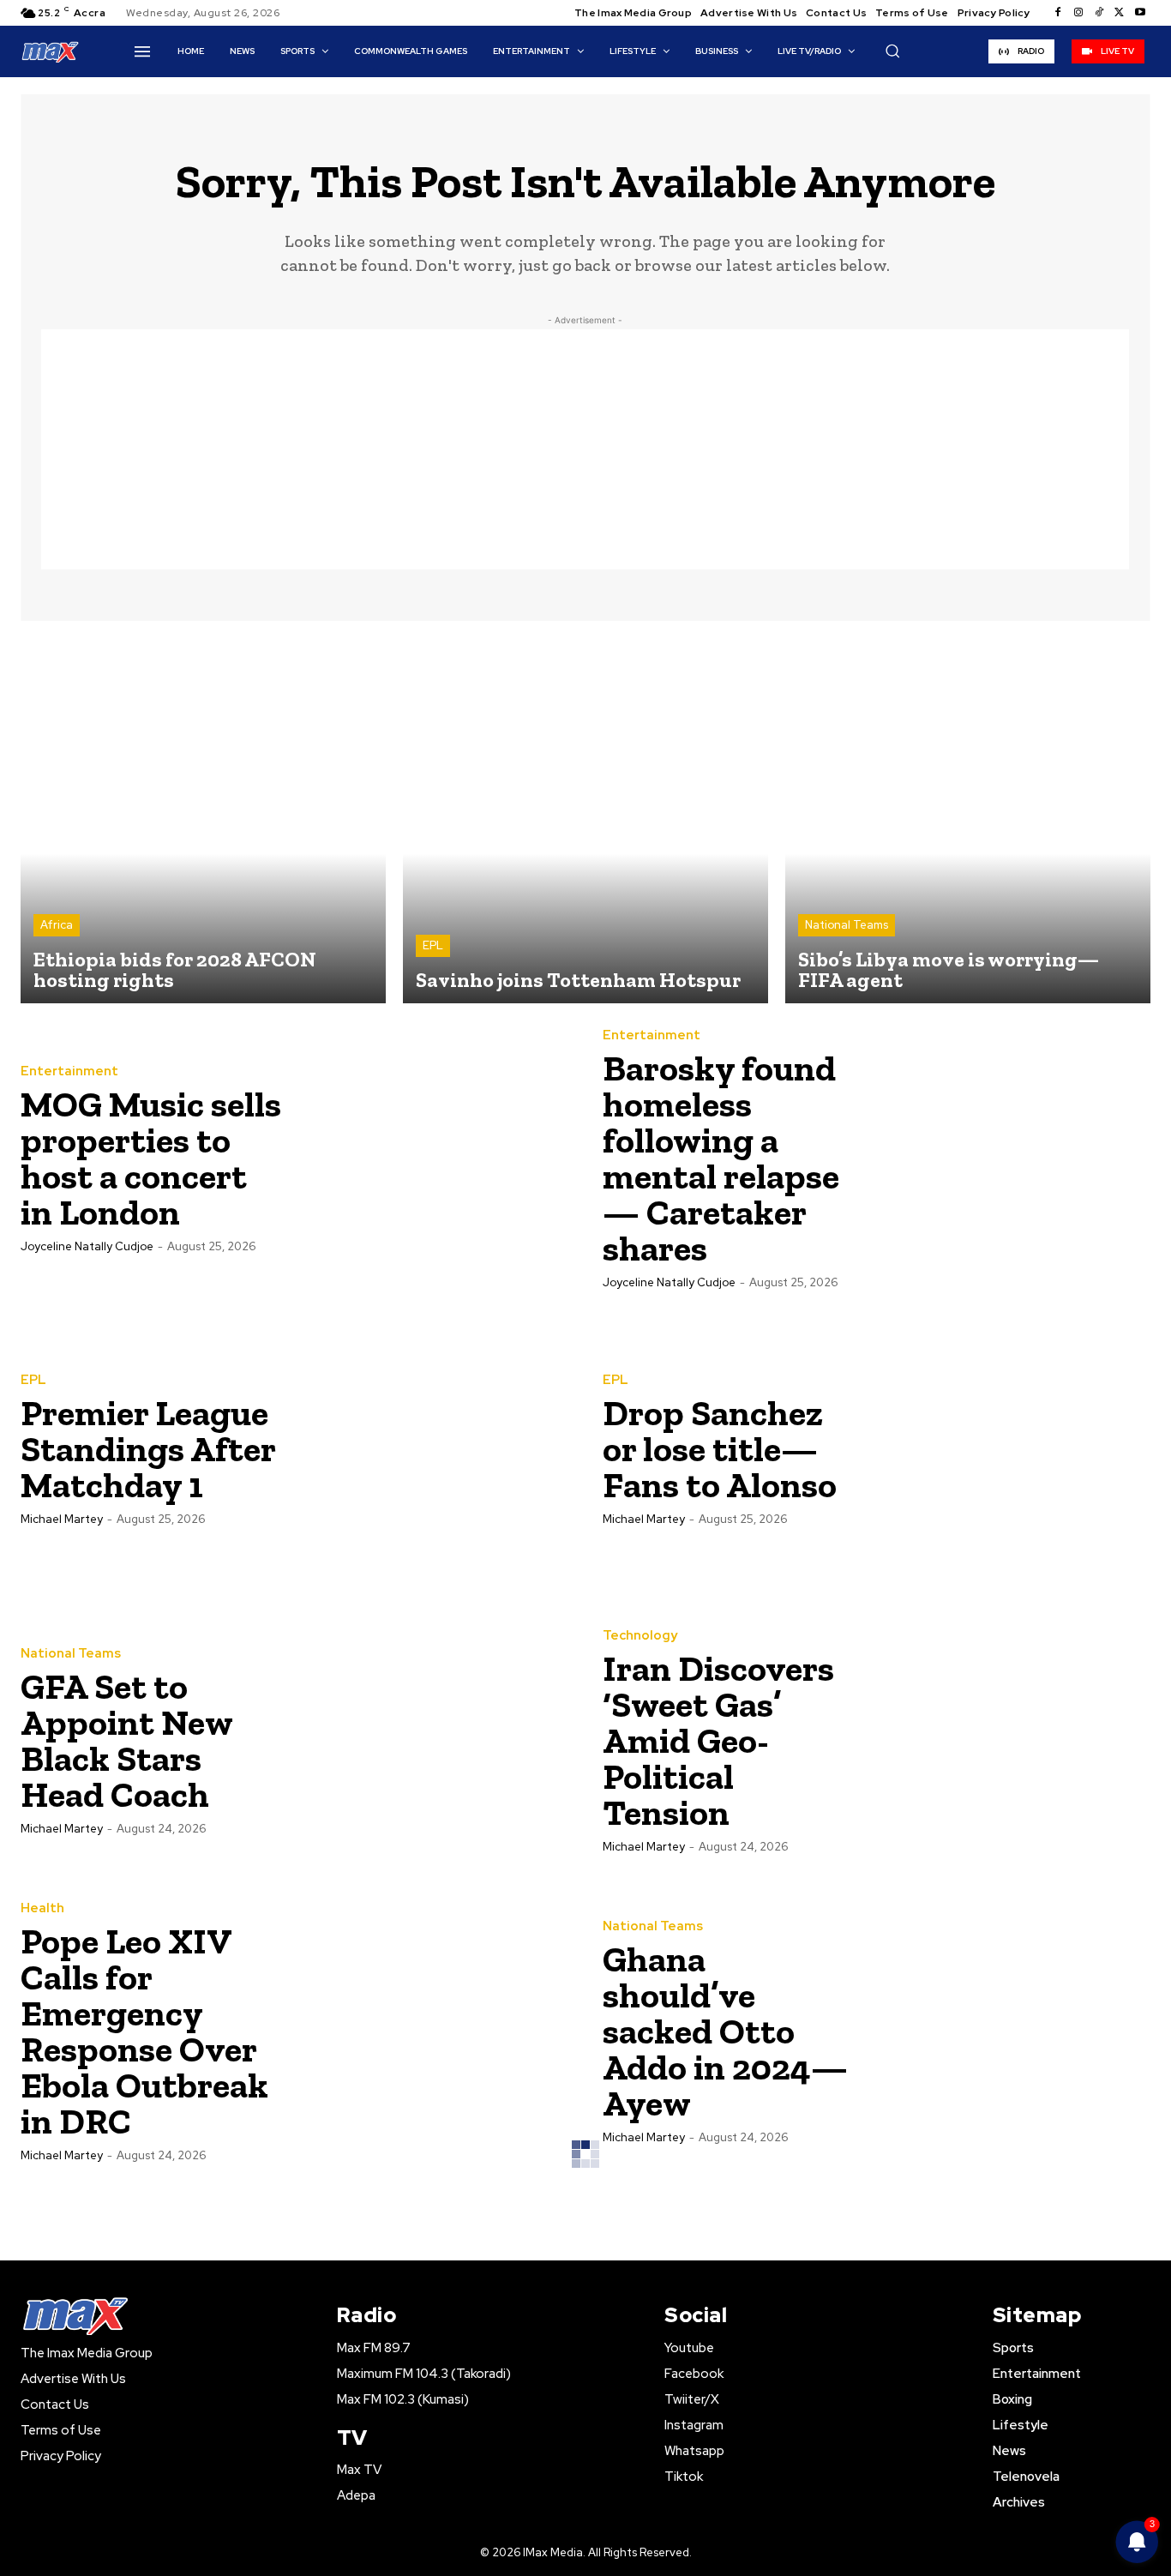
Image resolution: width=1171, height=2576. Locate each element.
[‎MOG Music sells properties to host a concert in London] (432, 1158)
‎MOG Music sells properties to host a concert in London (151, 1158)
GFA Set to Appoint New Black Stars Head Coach (127, 1740)
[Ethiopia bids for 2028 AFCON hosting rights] (203, 821)
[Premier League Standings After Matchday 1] (432, 1448)
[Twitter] (1120, 13)
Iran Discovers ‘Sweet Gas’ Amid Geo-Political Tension (718, 1740)
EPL (433, 945)
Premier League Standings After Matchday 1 (148, 1449)
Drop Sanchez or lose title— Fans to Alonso (720, 1449)
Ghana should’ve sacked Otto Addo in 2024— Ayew (725, 2031)
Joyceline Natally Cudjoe (87, 1246)
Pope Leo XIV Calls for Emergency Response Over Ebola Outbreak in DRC (144, 2031)
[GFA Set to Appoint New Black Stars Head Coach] (432, 1740)
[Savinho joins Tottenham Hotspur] (585, 821)
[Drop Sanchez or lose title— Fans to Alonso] (1014, 1448)
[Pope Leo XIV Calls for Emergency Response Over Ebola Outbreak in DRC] (432, 2031)
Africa (57, 925)
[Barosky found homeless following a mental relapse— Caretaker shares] (1014, 1158)
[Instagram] (1078, 13)
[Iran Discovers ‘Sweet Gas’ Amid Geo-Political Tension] (1014, 1740)
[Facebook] (1058, 13)
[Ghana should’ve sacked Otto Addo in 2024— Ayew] (1014, 2031)
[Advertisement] (585, 449)
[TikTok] (1099, 13)
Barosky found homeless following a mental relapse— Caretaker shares (721, 1158)
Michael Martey (62, 1519)
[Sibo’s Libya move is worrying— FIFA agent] (968, 821)
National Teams (847, 925)
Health (42, 1908)
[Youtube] (1140, 13)
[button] (892, 51)
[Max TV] (51, 51)
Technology (640, 1636)
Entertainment (69, 1071)
